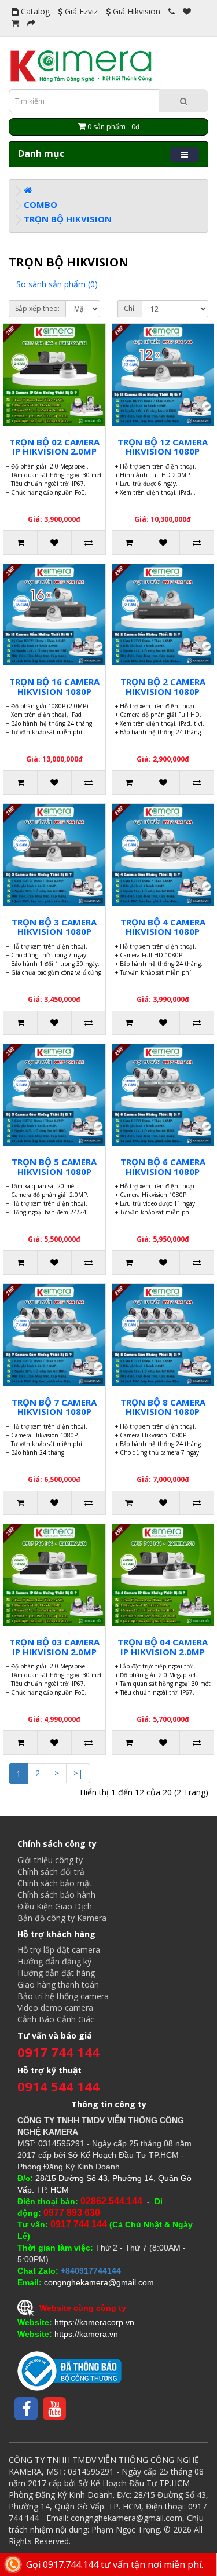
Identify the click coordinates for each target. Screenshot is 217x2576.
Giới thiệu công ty (50, 1860)
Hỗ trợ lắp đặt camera (59, 1950)
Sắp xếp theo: (37, 308)
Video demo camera (55, 2008)
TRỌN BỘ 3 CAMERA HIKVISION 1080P (54, 927)
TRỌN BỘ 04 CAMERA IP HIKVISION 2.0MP (163, 1647)
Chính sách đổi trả (51, 1871)
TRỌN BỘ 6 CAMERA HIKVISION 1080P (163, 1167)
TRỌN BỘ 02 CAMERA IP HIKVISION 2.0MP (54, 447)
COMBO (41, 204)
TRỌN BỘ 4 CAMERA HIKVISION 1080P (163, 927)
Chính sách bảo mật (55, 1883)
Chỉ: (130, 308)
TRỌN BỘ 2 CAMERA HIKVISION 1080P (163, 687)
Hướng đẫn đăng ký (54, 1961)
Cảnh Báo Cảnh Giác (56, 2019)
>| (78, 1773)
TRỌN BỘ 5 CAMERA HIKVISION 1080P (54, 1167)
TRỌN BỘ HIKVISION (68, 219)
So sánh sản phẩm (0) (57, 284)
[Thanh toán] (31, 23)
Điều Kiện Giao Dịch (55, 1906)
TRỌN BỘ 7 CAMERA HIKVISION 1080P (54, 1407)
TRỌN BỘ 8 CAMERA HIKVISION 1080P (163, 1407)
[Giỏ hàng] (15, 23)
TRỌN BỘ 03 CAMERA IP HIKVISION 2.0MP (54, 1647)
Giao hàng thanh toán (58, 1984)
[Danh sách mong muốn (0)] (187, 11)
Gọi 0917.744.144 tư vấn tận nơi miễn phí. (115, 2564)
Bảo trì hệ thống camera (63, 1996)
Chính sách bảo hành (56, 1895)
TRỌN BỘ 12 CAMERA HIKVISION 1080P (163, 447)
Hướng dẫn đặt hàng (56, 1973)
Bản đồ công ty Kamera (62, 1918)
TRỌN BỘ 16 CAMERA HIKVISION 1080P (54, 687)
